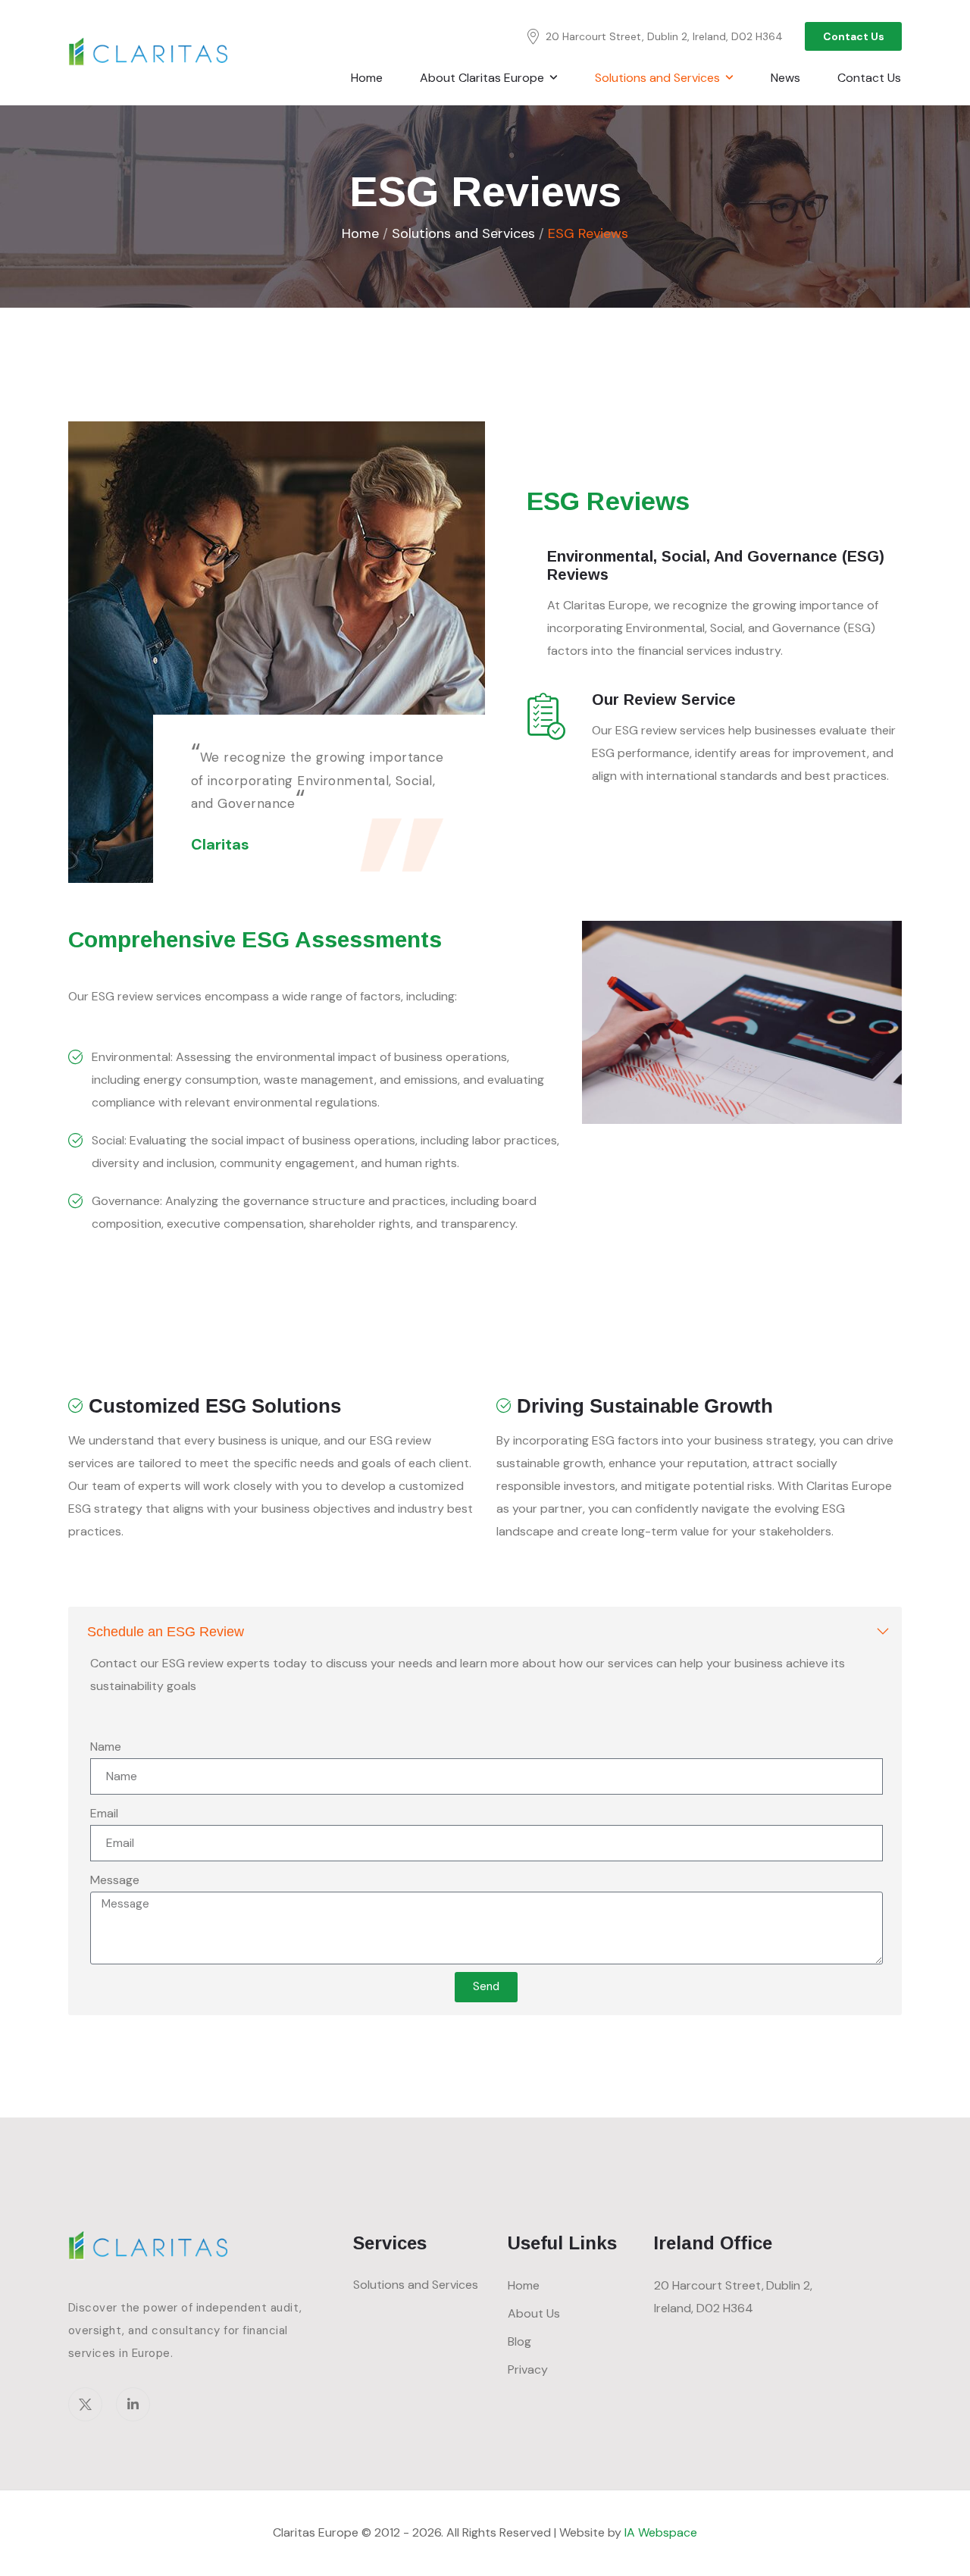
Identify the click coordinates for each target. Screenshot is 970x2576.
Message (115, 1880)
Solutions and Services (463, 233)
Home (367, 78)
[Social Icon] (85, 2404)
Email (104, 1813)
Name (106, 1747)
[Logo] (150, 52)
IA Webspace (661, 2532)
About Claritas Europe (482, 78)
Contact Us (869, 78)
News (785, 78)
